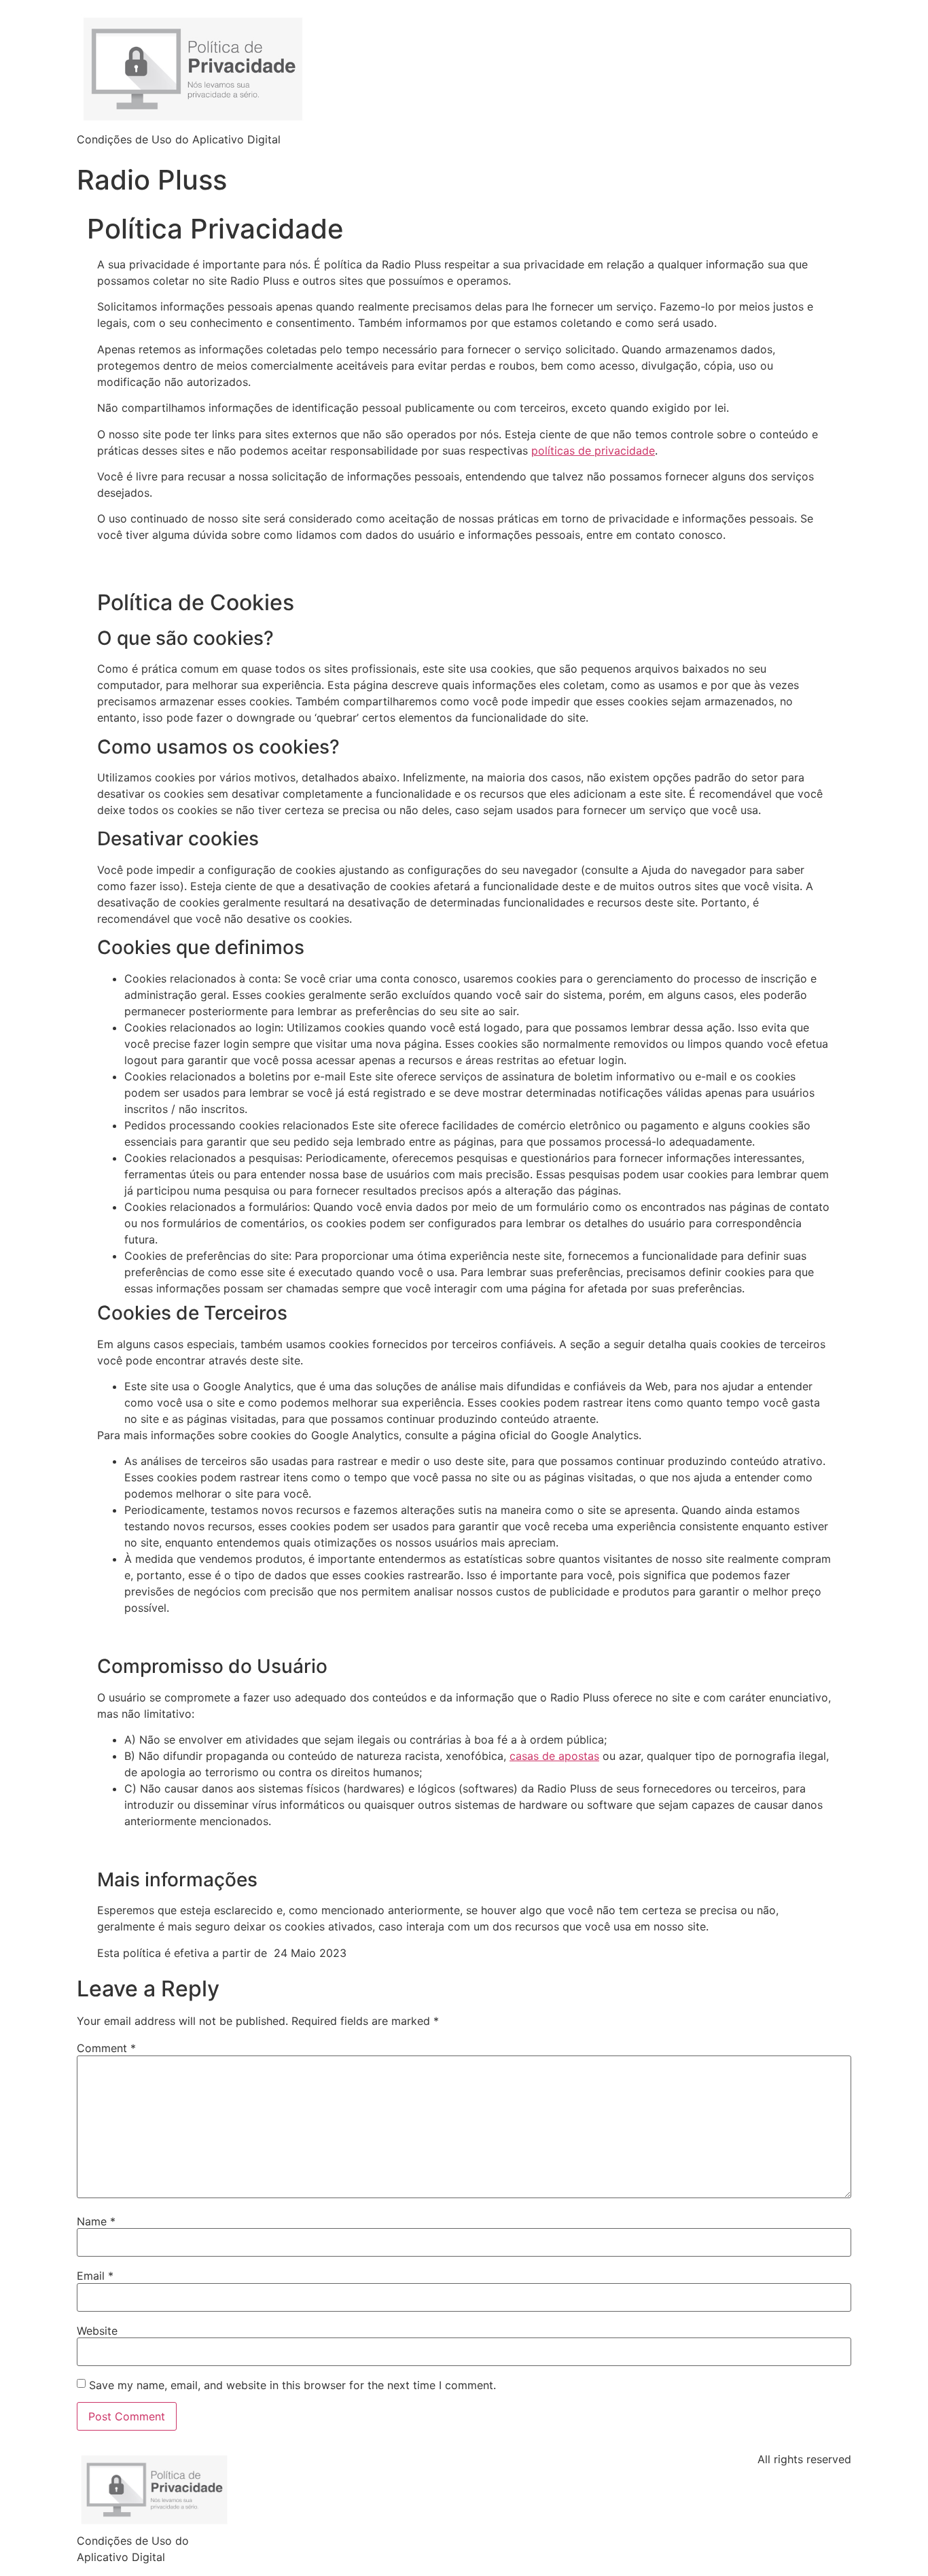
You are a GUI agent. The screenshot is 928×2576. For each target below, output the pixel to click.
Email (95, 2276)
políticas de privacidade (593, 451)
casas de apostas (554, 1756)
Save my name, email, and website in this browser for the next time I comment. (292, 2385)
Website (97, 2331)
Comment (106, 2048)
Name (96, 2221)
